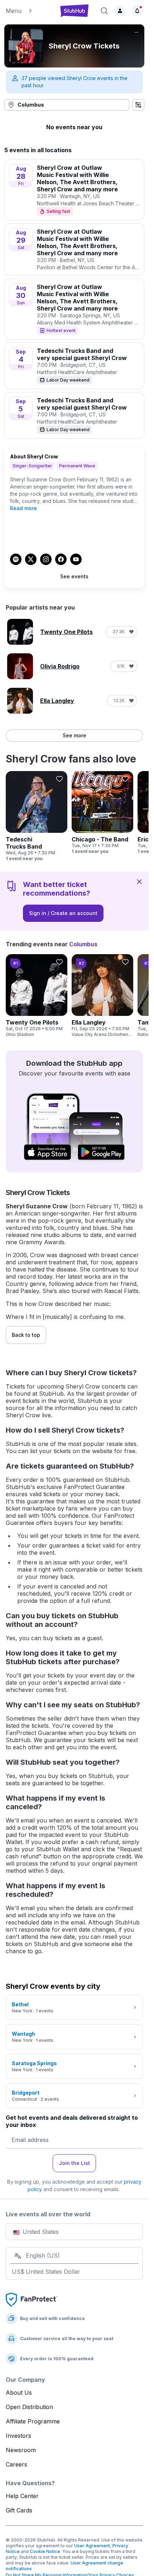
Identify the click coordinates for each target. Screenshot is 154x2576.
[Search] (104, 11)
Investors (18, 2436)
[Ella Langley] (102, 996)
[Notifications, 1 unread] (137, 11)
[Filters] (138, 105)
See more (74, 735)
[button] (29, 11)
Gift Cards (19, 2510)
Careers (16, 2464)
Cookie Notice (45, 2551)
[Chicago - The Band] (102, 813)
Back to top (26, 1335)
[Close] (139, 881)
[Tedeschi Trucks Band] (37, 816)
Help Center (22, 2496)
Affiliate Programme (33, 2421)
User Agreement (92, 2546)
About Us (19, 2393)
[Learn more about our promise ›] (32, 2299)
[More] (136, 32)
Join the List (74, 2163)
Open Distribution (29, 2407)
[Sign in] (120, 11)
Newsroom (21, 2450)
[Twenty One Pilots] (37, 996)
